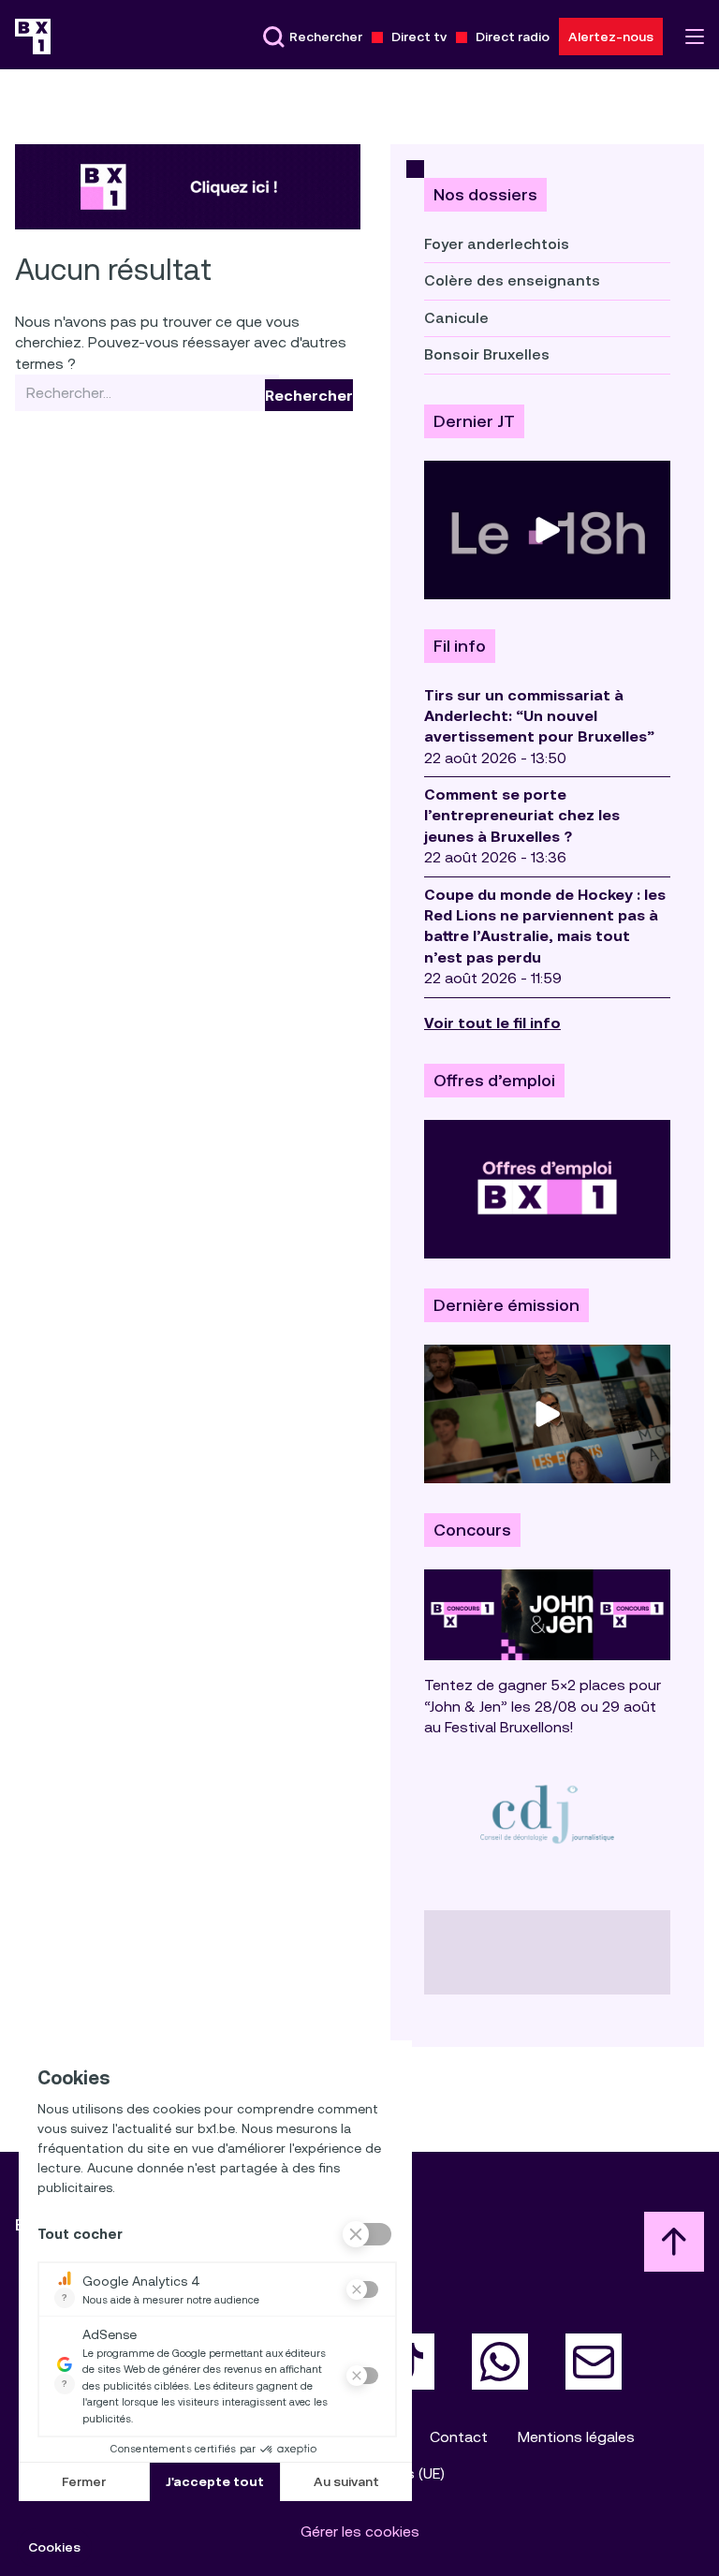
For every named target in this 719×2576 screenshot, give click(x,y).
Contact (459, 2437)
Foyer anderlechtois (497, 244)
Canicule (456, 318)
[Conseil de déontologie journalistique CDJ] (547, 1813)
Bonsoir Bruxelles (487, 354)
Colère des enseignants (512, 280)
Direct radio (513, 37)
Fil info (460, 646)
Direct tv (419, 37)
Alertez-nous (611, 37)
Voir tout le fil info (492, 1023)
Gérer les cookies (360, 2532)
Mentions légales (576, 2437)
